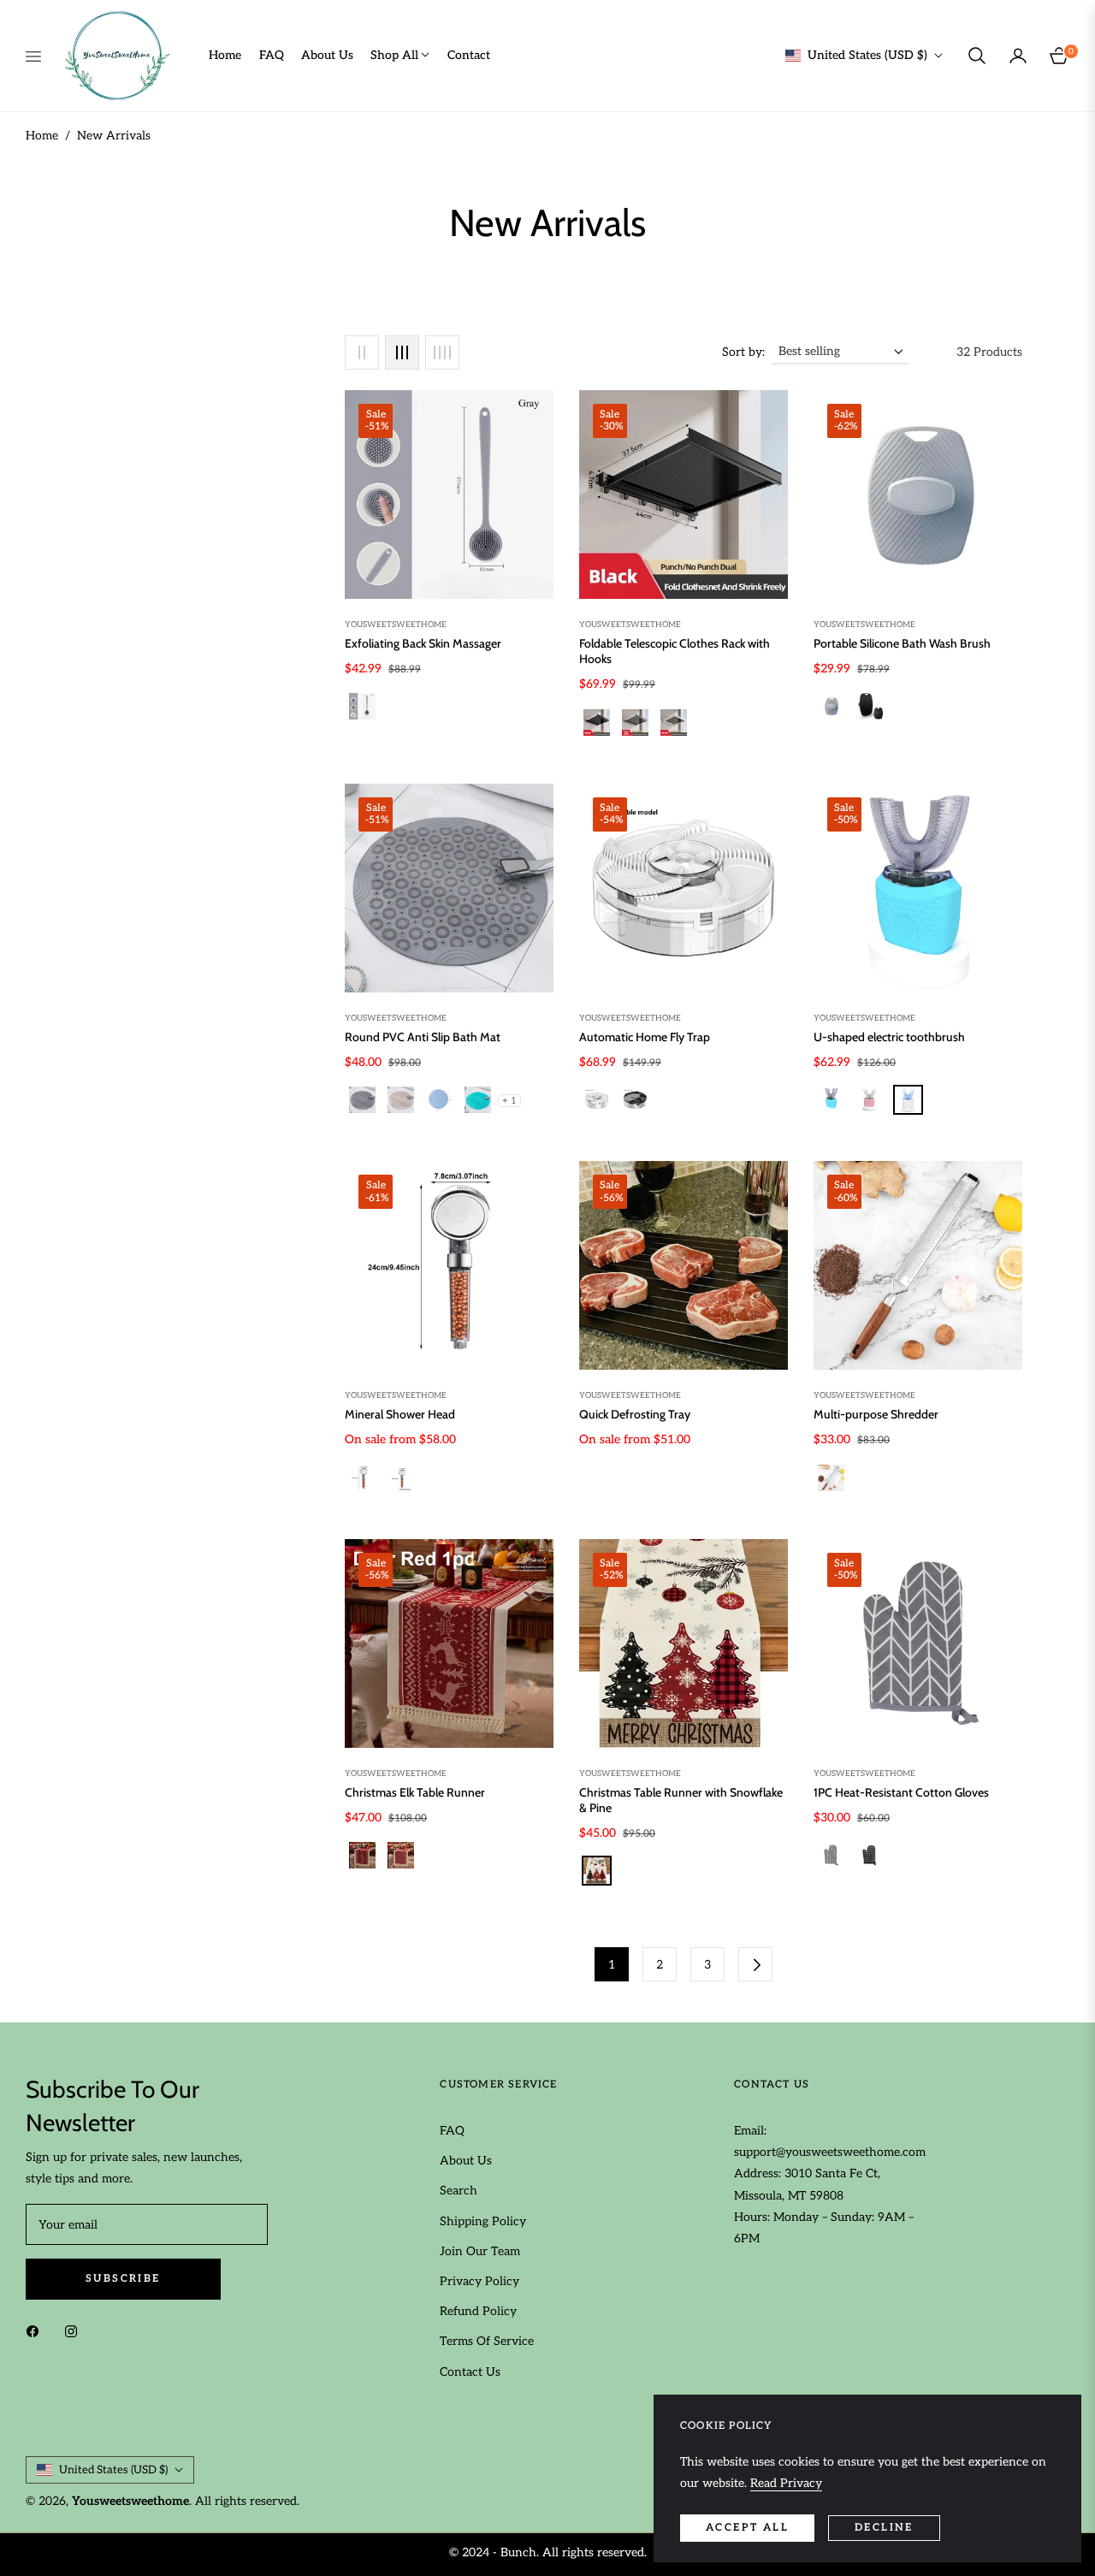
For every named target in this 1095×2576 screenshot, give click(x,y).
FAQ (452, 2131)
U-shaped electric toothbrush (889, 1037)
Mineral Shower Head (400, 1414)
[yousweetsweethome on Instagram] (75, 2331)
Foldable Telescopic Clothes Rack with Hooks (675, 651)
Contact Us (470, 2372)
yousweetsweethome (396, 625)
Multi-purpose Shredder (876, 1414)
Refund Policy (478, 2311)
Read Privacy (786, 2483)
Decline (884, 2528)
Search (459, 2191)
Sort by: (743, 352)
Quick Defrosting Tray (635, 1414)
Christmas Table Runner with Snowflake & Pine (681, 1800)
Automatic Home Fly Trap (645, 1037)
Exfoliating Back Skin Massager (423, 643)
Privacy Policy (479, 2281)
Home (42, 136)
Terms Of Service (487, 2341)
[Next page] (755, 1964)
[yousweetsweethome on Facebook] (37, 2331)
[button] (977, 56)
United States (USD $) (867, 55)
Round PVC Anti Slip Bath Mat (423, 1037)
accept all (747, 2528)
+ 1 (509, 1101)
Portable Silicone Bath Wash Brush (902, 643)
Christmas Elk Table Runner (415, 1792)
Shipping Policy (483, 2221)
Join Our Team (480, 2251)
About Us (466, 2161)
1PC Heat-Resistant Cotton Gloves (901, 1792)
